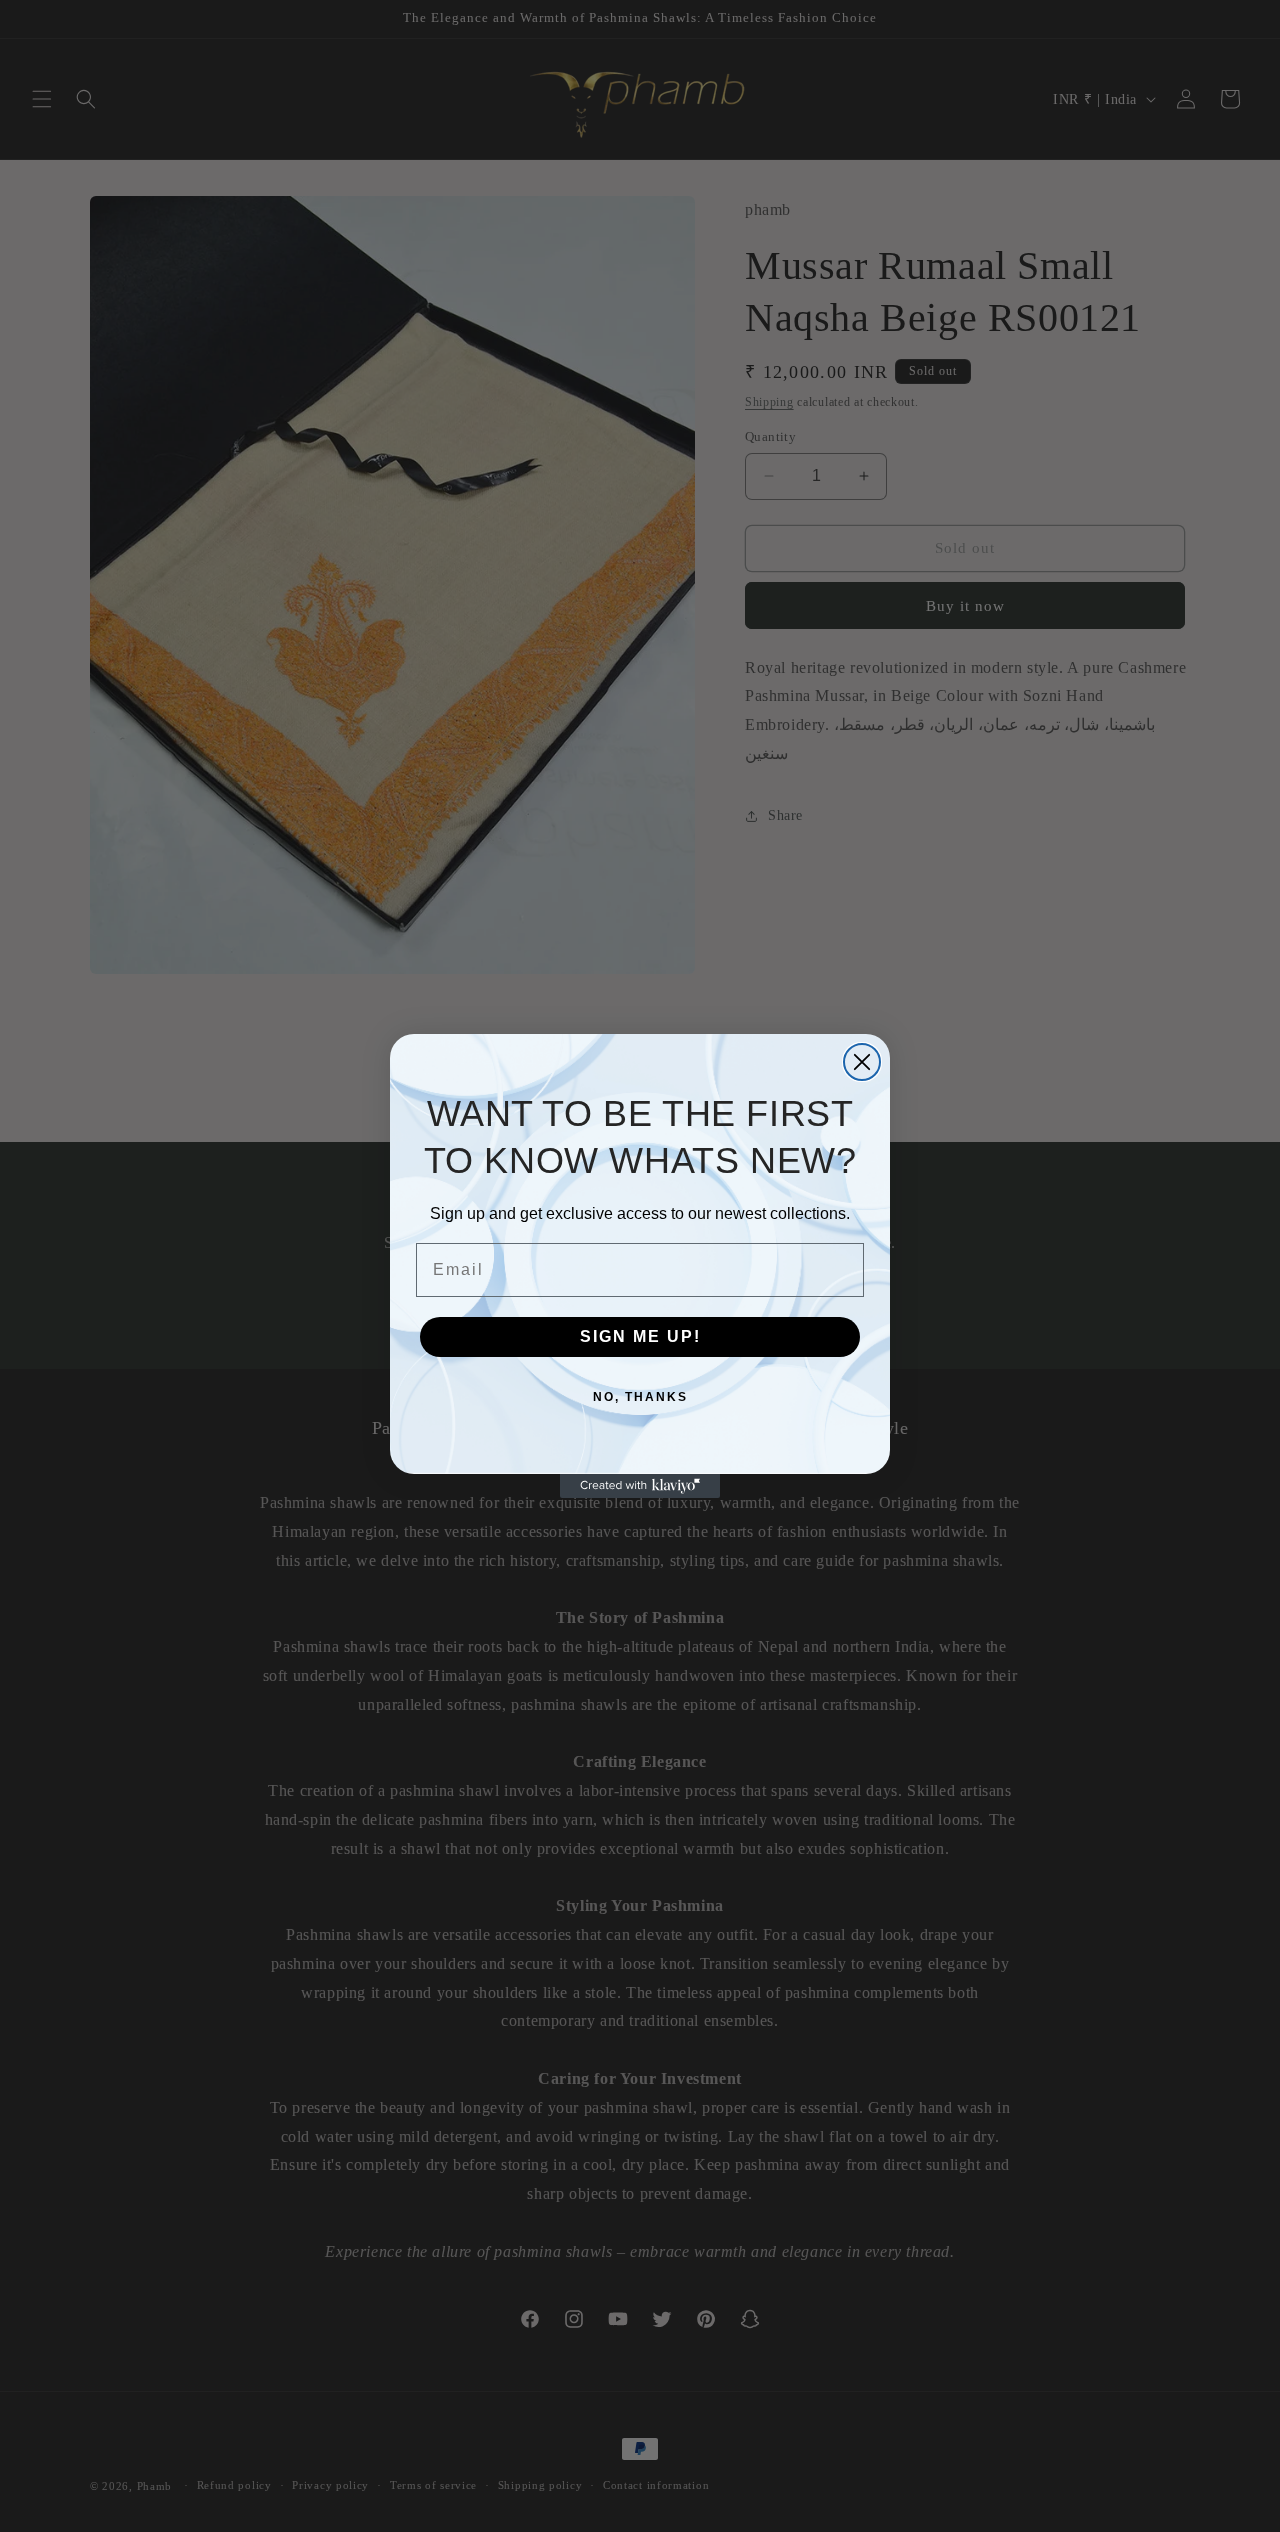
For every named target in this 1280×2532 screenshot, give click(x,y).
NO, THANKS (640, 1397)
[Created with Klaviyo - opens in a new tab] (640, 1486)
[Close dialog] (862, 1062)
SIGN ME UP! (640, 1336)
